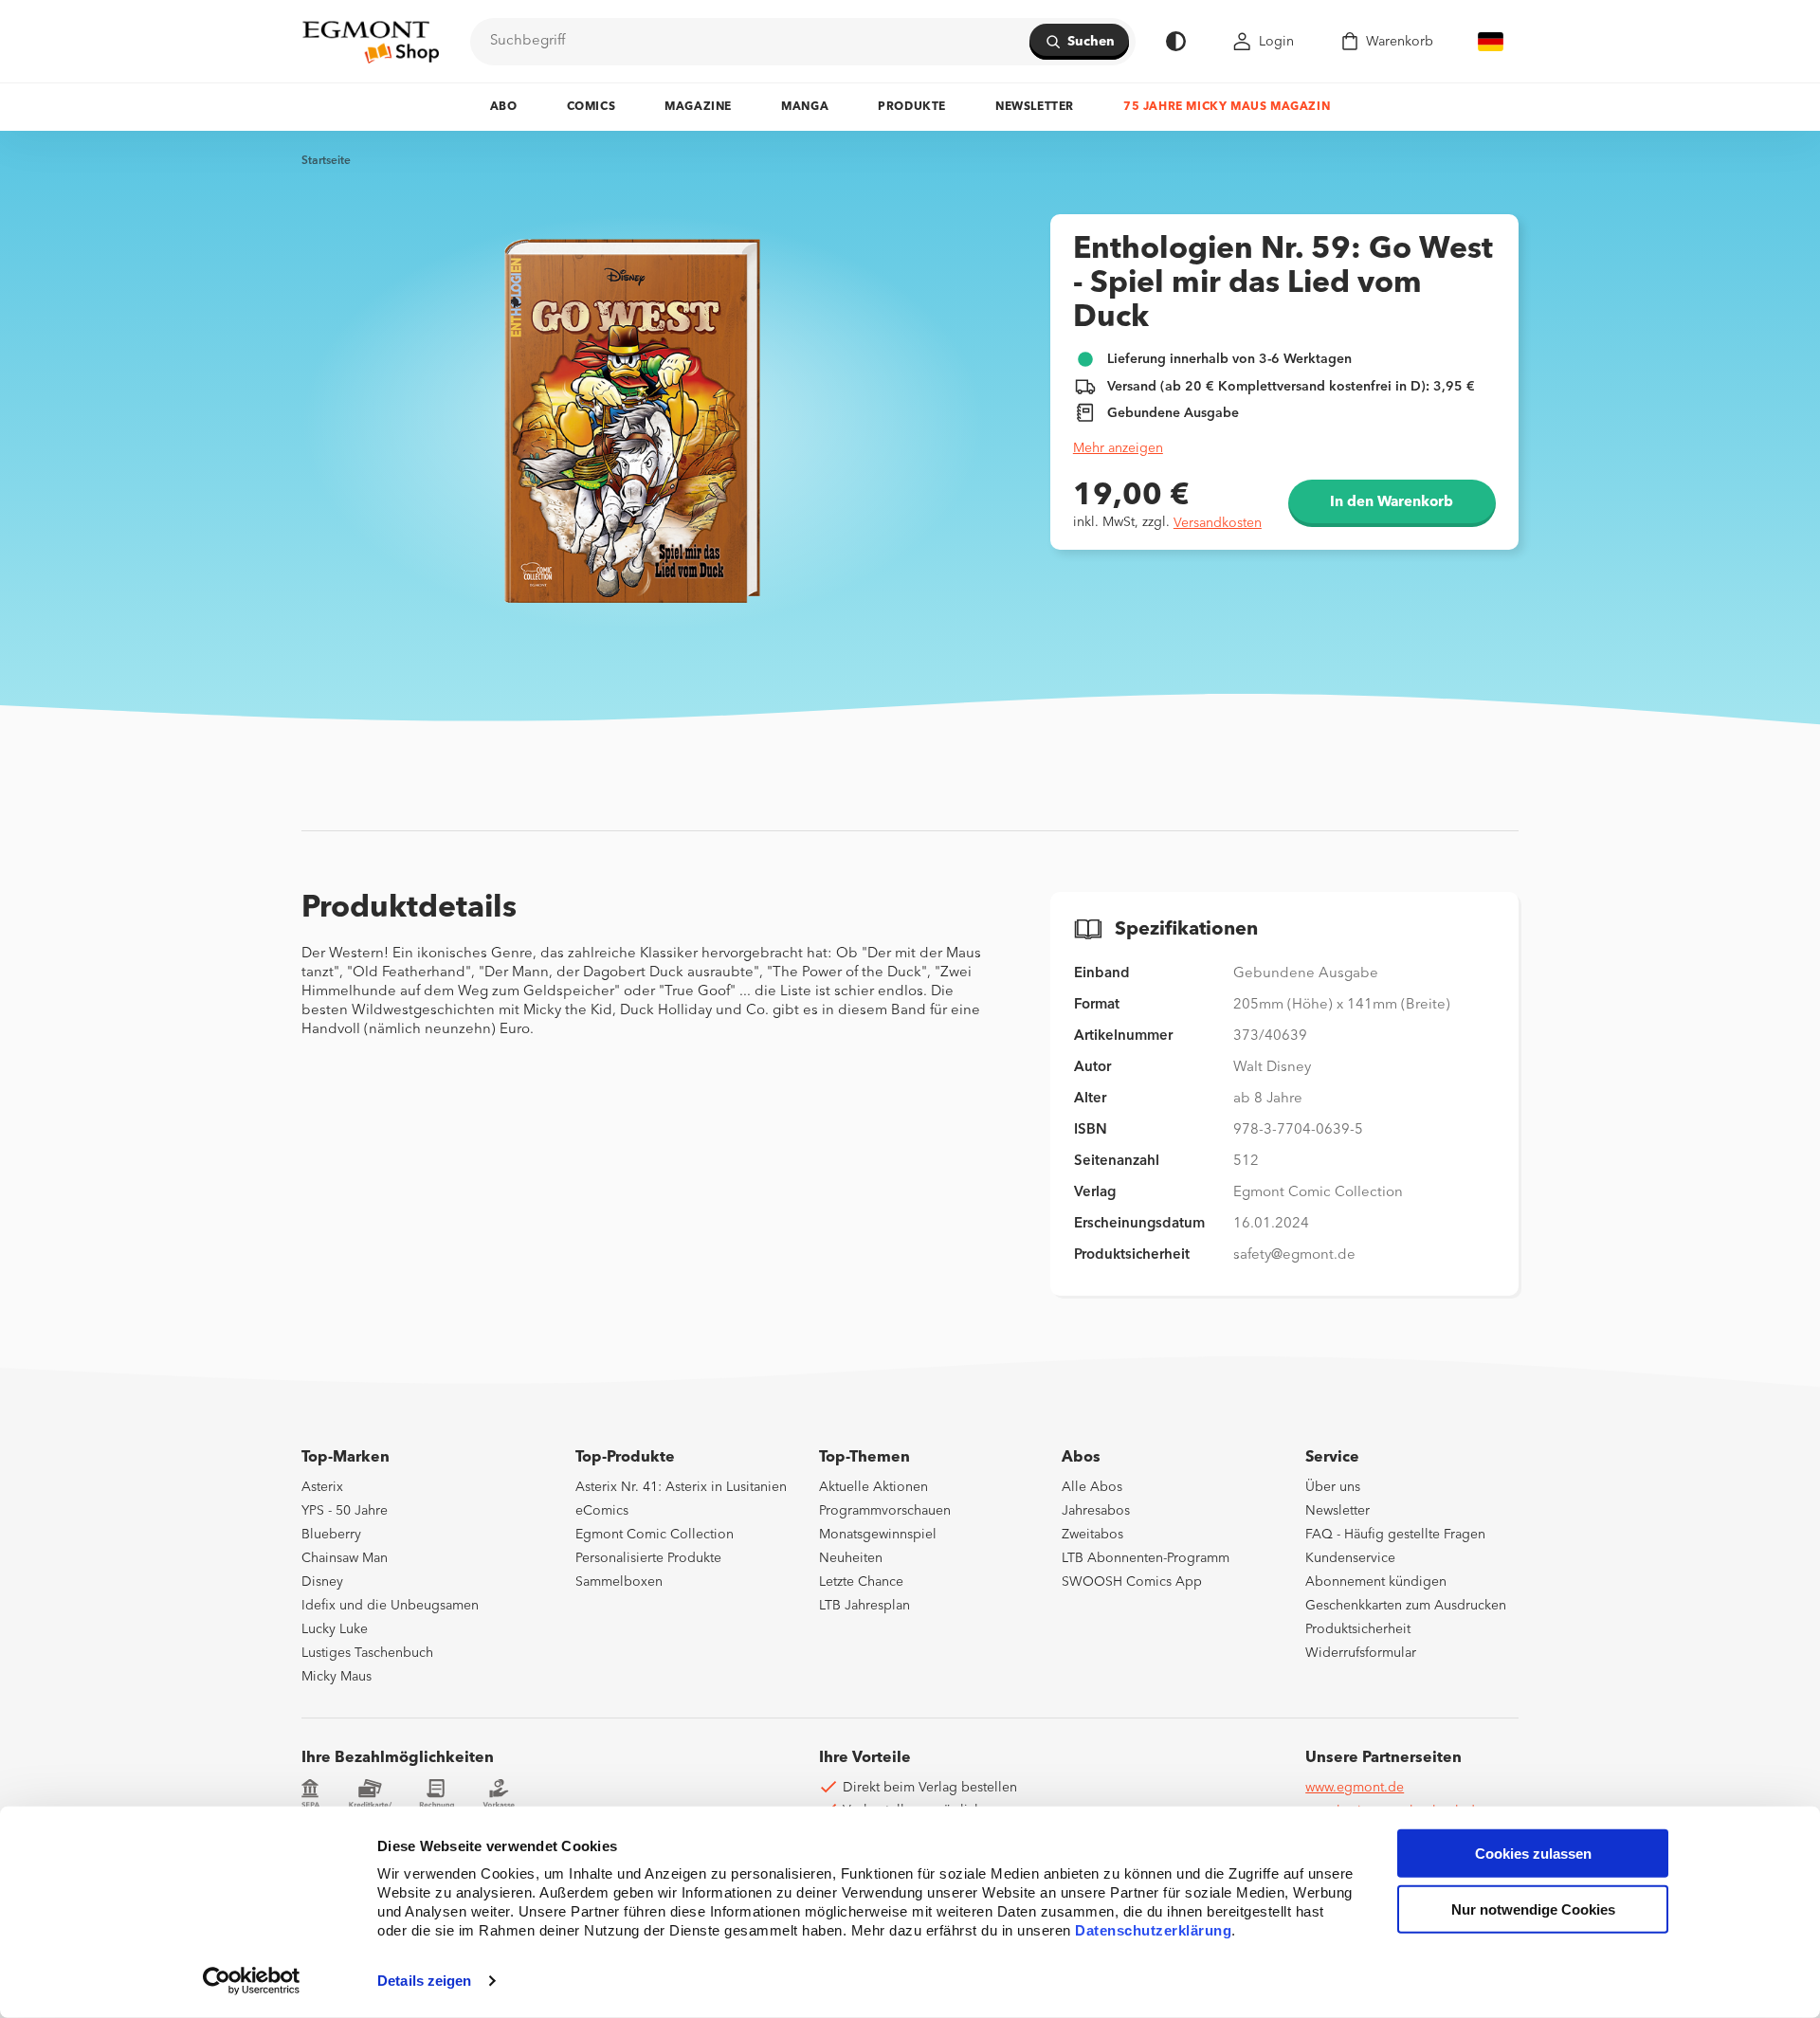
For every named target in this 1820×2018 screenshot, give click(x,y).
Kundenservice (1350, 1558)
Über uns (1333, 1487)
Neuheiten (851, 1558)
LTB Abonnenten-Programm (1146, 1558)
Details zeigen (424, 1981)
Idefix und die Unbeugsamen (390, 1606)
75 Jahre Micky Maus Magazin (1227, 107)
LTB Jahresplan (864, 1606)
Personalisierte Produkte (648, 1558)
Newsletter (1035, 107)
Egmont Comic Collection (655, 1535)
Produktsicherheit (1358, 1629)
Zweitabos (1092, 1535)
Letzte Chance (861, 1582)
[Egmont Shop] (371, 42)
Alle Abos (1092, 1487)
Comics (591, 107)
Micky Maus (337, 1677)
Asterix (322, 1487)
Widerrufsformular (1361, 1653)
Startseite (326, 161)
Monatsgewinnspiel (878, 1535)
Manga (805, 107)
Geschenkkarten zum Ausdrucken (1406, 1606)
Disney (322, 1582)
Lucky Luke (335, 1629)
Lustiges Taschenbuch (367, 1653)
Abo (504, 107)
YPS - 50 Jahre (345, 1511)
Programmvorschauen (885, 1511)
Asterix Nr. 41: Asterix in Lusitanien (681, 1487)
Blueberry (331, 1535)
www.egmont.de (1355, 1788)
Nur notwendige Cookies (1533, 1909)
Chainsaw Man (345, 1558)
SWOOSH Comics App (1132, 1582)
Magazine (698, 107)
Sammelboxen (619, 1582)
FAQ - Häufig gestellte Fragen (1395, 1535)
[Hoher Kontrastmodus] (1176, 41)
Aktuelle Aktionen (874, 1487)
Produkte (912, 107)
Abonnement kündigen (1376, 1582)
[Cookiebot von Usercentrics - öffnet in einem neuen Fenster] (252, 1981)
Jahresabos (1096, 1511)
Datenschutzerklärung (1153, 1930)
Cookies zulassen (1533, 1854)
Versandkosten (1218, 523)
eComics (602, 1511)
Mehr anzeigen (1118, 448)
